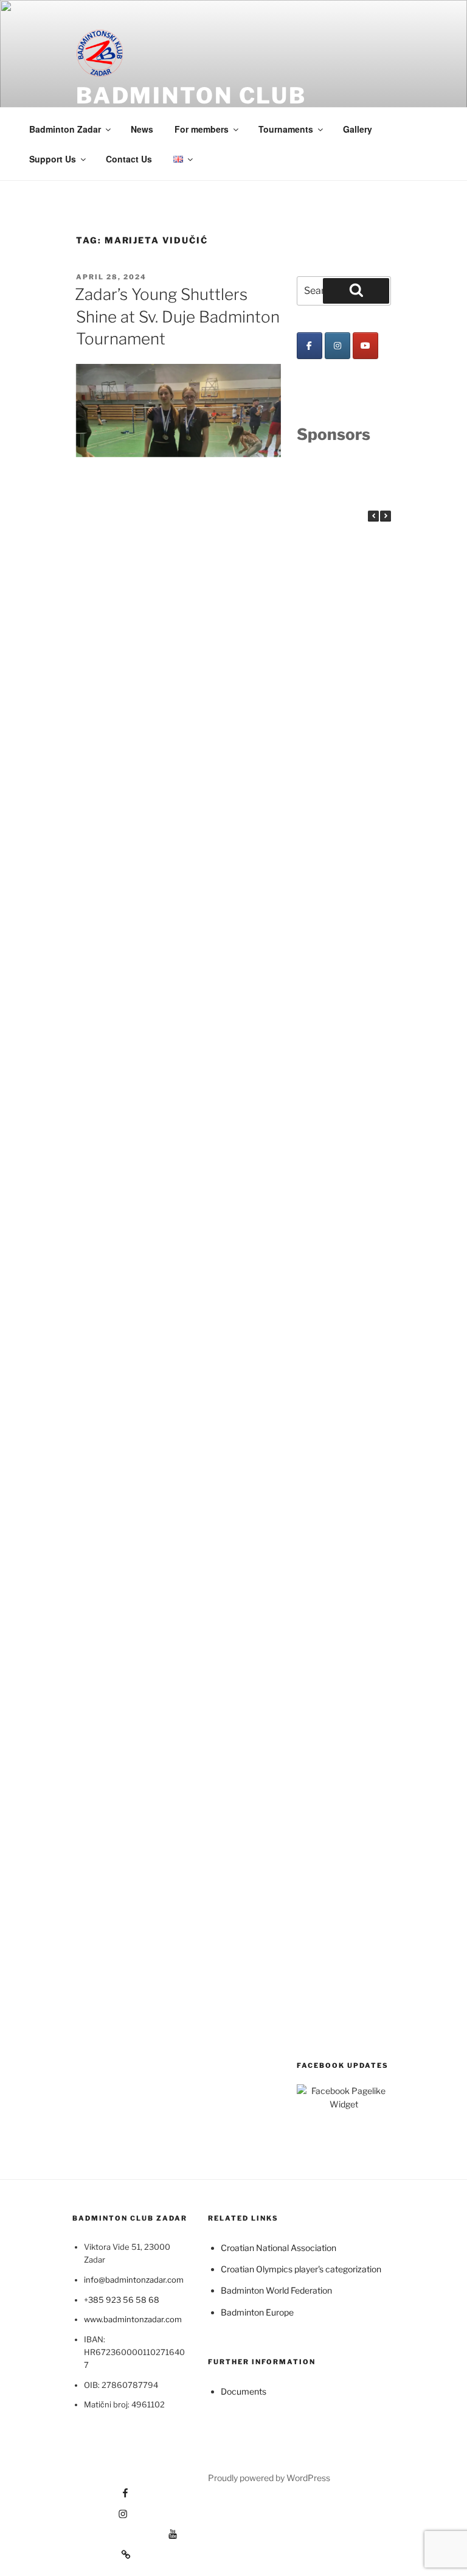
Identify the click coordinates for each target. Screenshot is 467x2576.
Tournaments (286, 129)
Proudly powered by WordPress (269, 2478)
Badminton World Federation (276, 2290)
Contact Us (129, 159)
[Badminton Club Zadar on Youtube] (365, 346)
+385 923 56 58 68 (122, 2300)
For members (202, 129)
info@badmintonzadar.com (134, 2280)
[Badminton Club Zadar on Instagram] (337, 346)
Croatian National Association (278, 2248)
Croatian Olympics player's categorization (301, 2269)
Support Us (53, 159)
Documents (244, 2391)
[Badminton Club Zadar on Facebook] (310, 346)
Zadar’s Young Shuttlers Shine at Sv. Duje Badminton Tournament (177, 316)
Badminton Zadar (65, 129)
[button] (386, 516)
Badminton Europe (257, 2312)
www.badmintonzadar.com (133, 2319)
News (142, 129)
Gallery (358, 129)
